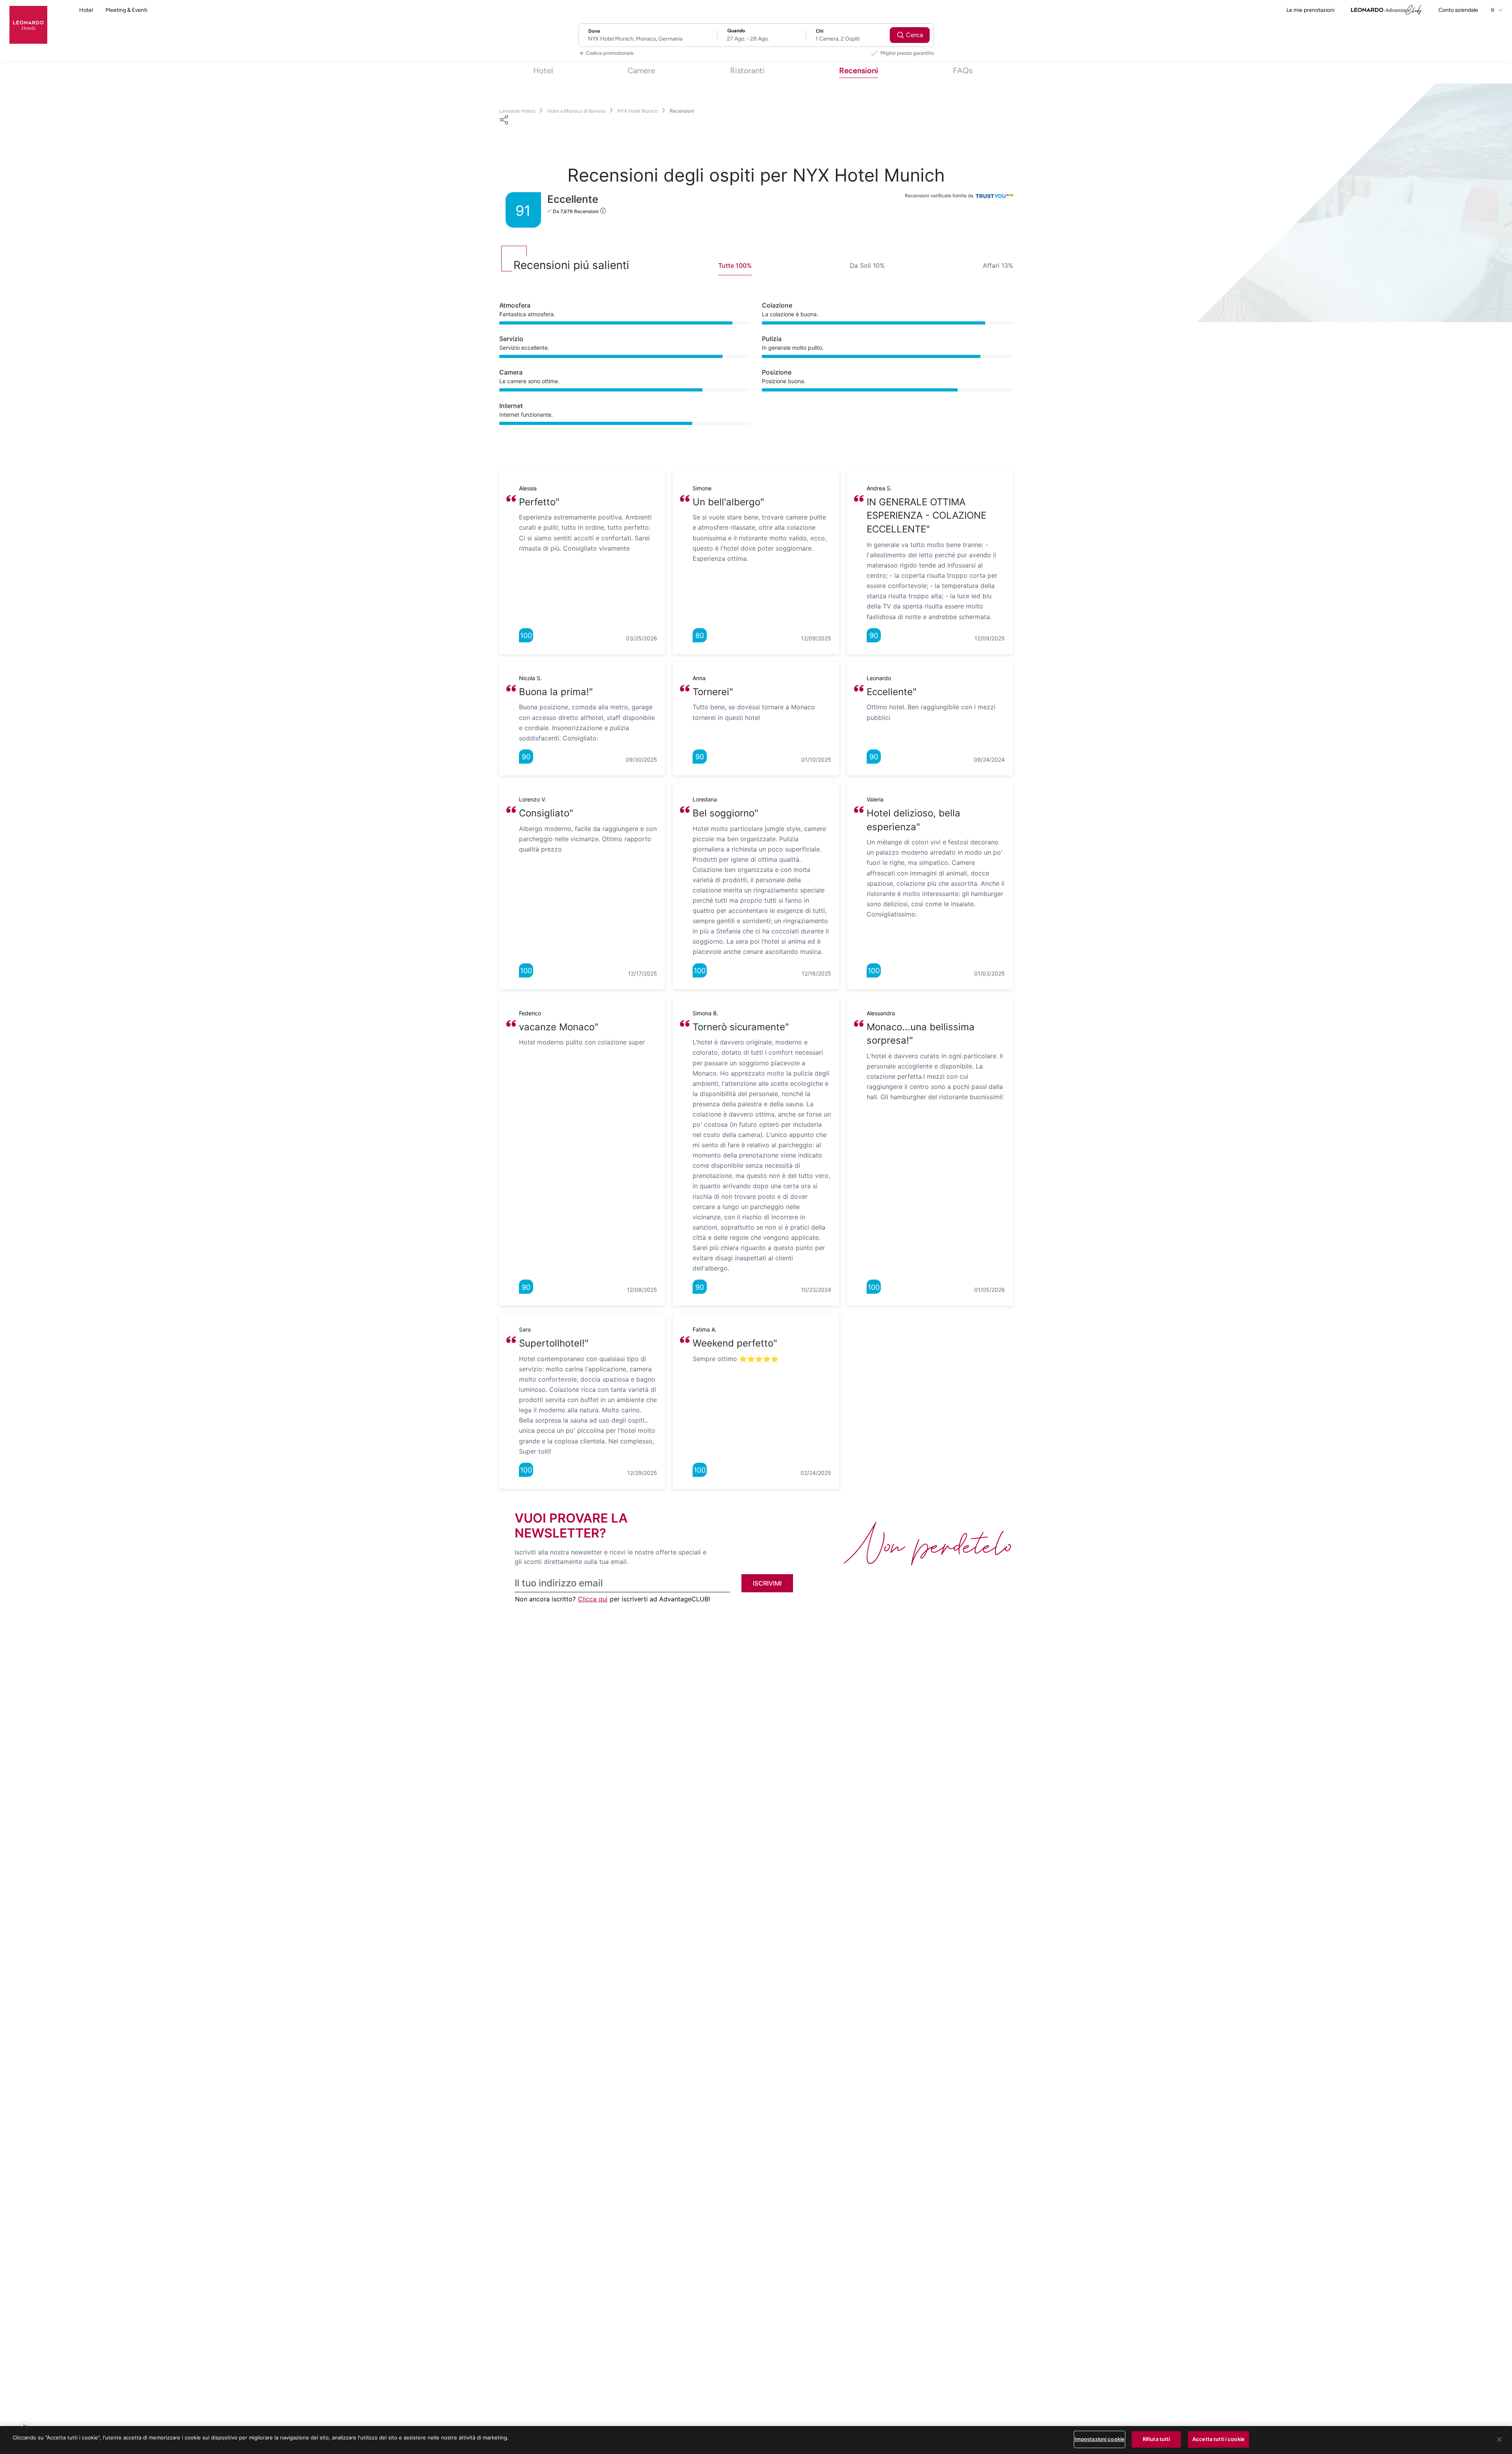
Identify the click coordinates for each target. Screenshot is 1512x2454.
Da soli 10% (867, 265)
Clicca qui (593, 1599)
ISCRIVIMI (767, 1583)
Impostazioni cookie (1100, 2439)
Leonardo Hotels (517, 111)
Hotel (86, 10)
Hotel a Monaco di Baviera (576, 111)
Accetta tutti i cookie (1218, 2439)
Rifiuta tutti (1156, 2439)
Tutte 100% (735, 265)
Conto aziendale (1458, 10)
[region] (756, 2440)
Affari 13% (998, 265)
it (1493, 10)
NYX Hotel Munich (638, 111)
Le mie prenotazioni (1310, 10)
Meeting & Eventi (126, 10)
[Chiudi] (1499, 2439)
